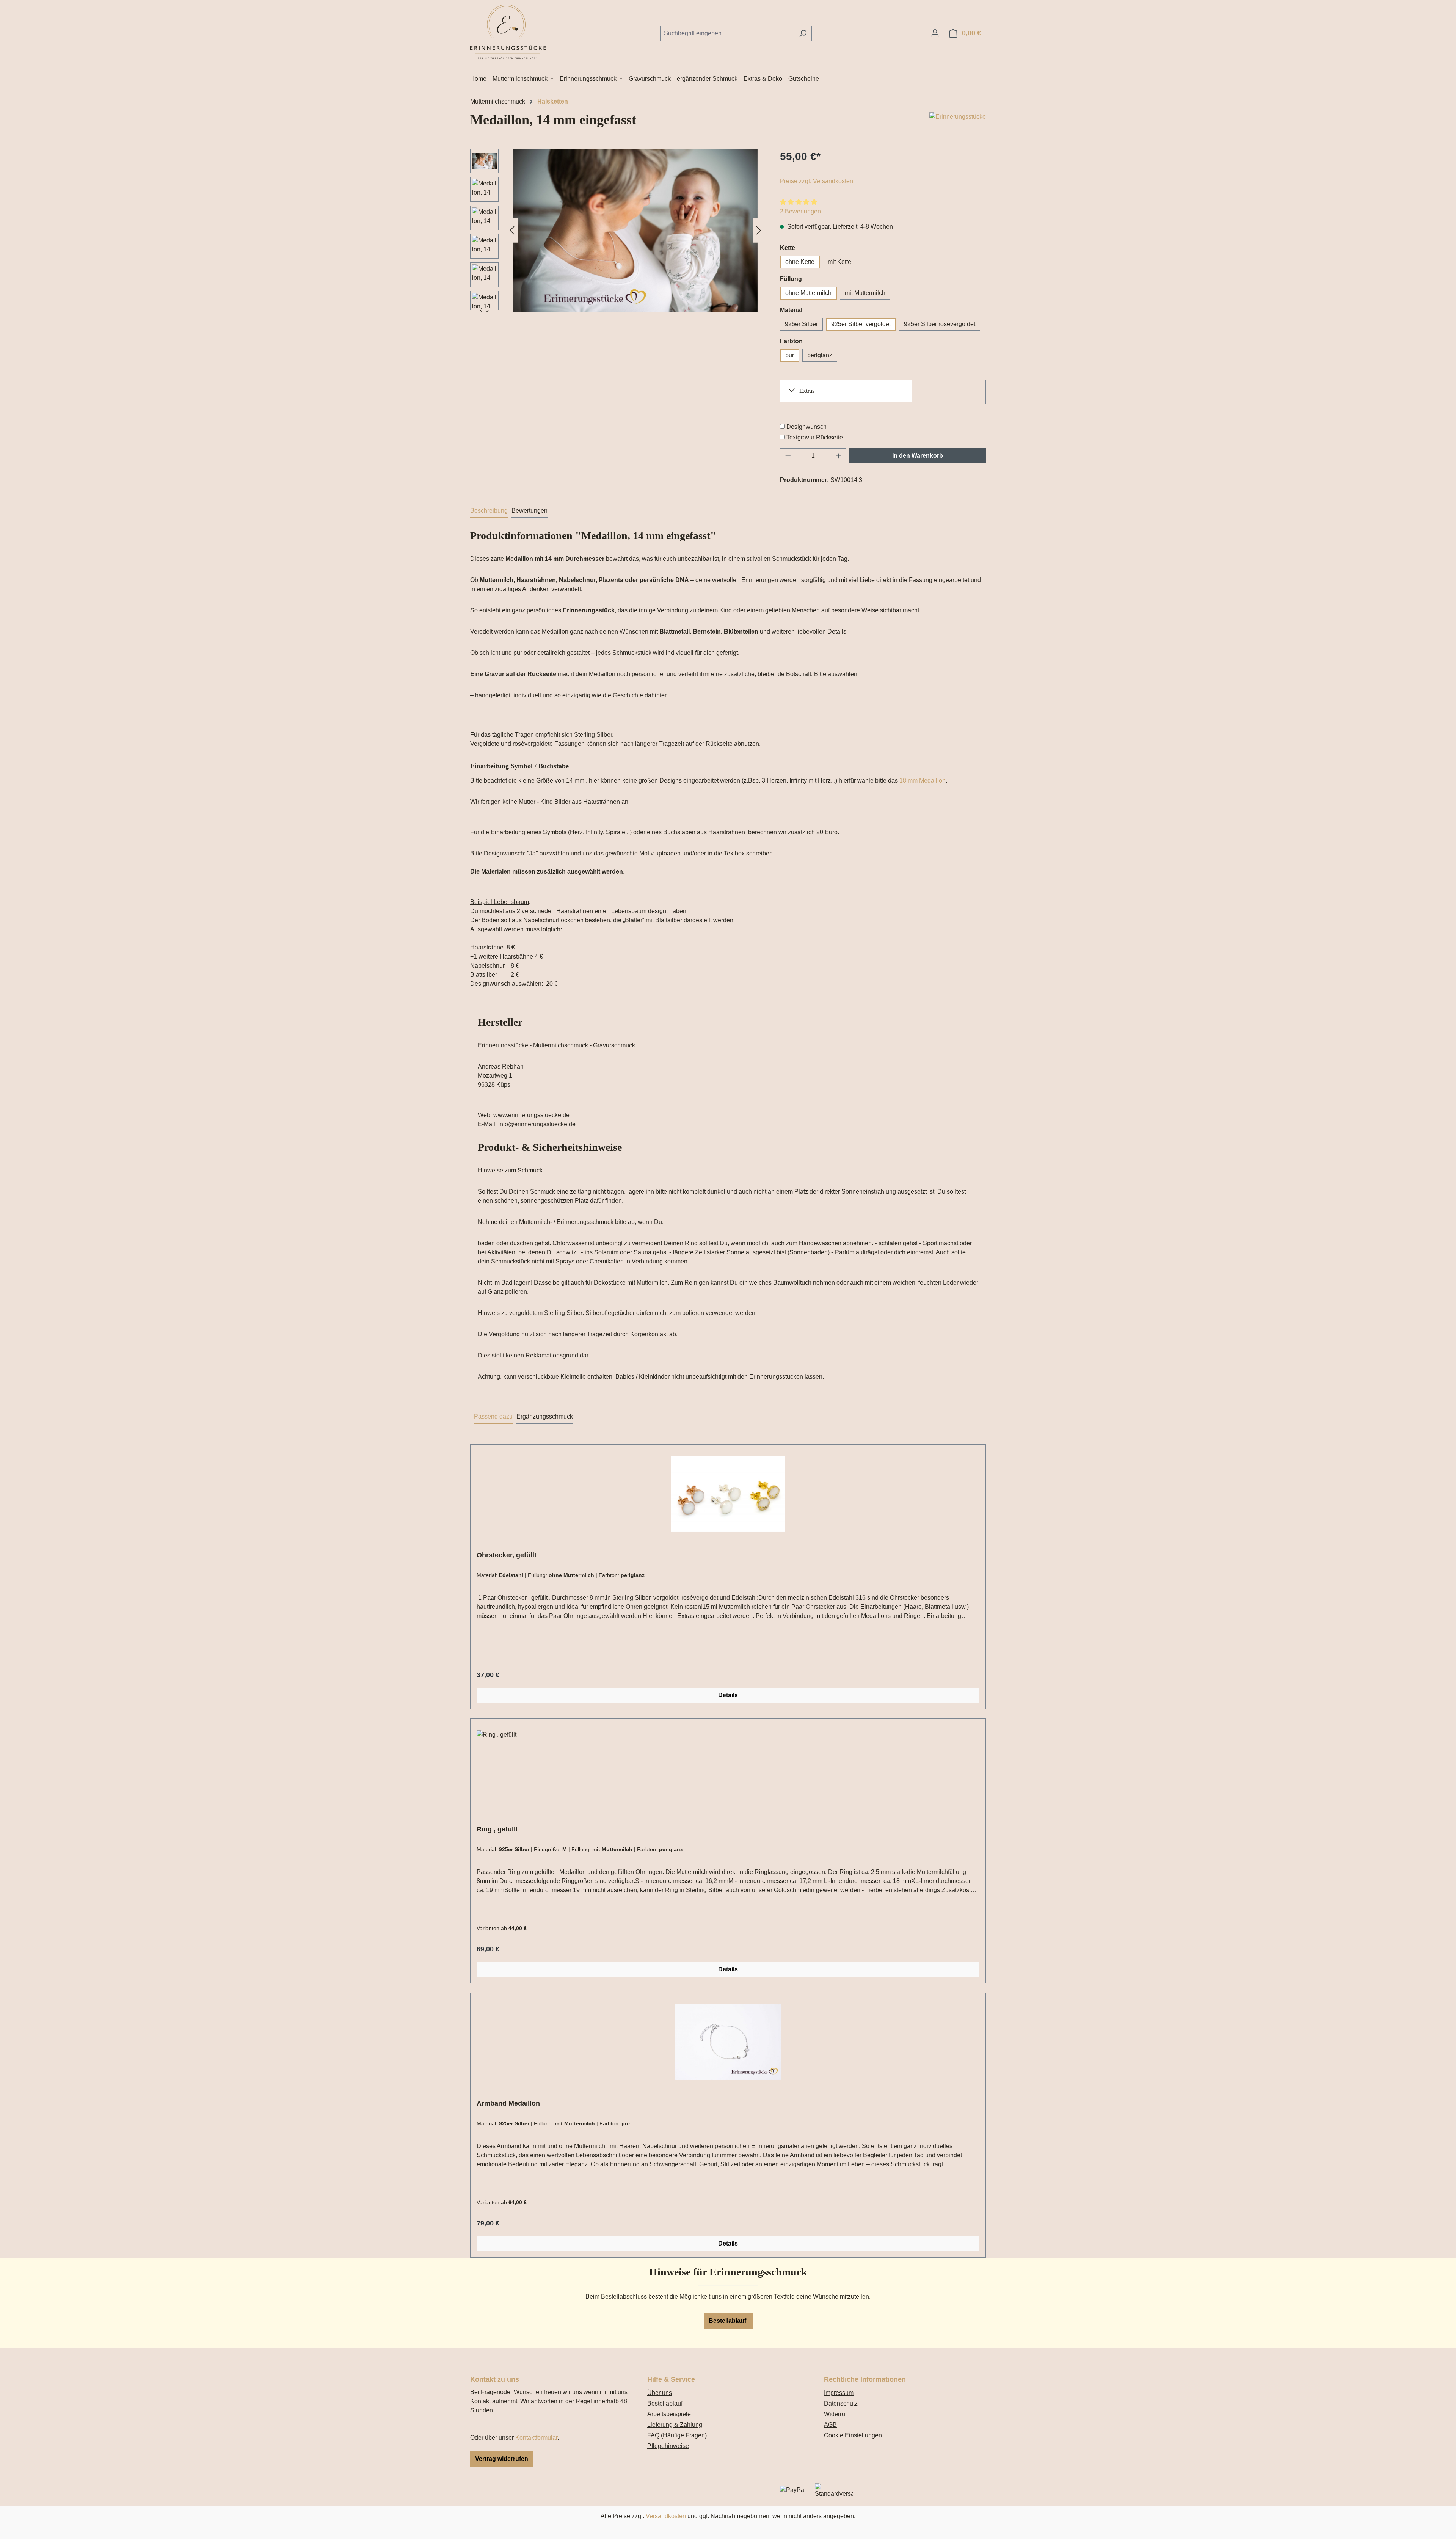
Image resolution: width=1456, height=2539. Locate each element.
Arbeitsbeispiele (669, 2414)
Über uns (660, 2393)
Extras (807, 391)
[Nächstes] (759, 230)
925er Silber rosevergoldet (940, 324)
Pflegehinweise (668, 2446)
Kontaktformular (536, 2438)
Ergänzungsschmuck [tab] (545, 1416)
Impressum (839, 2393)
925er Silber (801, 324)
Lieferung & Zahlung (675, 2425)
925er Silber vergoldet (861, 324)
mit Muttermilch (865, 293)
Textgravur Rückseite (815, 437)
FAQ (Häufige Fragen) (677, 2435)
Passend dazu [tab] (493, 1416)
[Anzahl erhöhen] (839, 456)
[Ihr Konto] (935, 33)
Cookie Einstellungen (853, 2435)
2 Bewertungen (800, 211)
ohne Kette (800, 262)
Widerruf (835, 2414)
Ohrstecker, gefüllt (507, 1555)
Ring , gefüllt (497, 1829)
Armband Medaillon (508, 2103)
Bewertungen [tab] (530, 511)
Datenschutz (841, 2403)
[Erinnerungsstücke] (958, 117)
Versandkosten (666, 2516)
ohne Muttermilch (808, 293)
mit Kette (839, 262)
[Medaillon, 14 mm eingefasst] (635, 230)
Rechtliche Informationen (865, 2379)
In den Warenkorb (918, 456)
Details (728, 1695)
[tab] (489, 511)
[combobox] (727, 33)
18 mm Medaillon (923, 781)
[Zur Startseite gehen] (508, 32)
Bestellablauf (728, 2321)
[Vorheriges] (512, 230)
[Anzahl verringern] (788, 456)
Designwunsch (806, 427)
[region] (617, 230)
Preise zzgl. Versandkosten (817, 181)
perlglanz (820, 355)
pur (790, 355)
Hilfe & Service (671, 2379)
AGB (830, 2425)
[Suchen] (803, 33)
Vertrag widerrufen (502, 2459)
